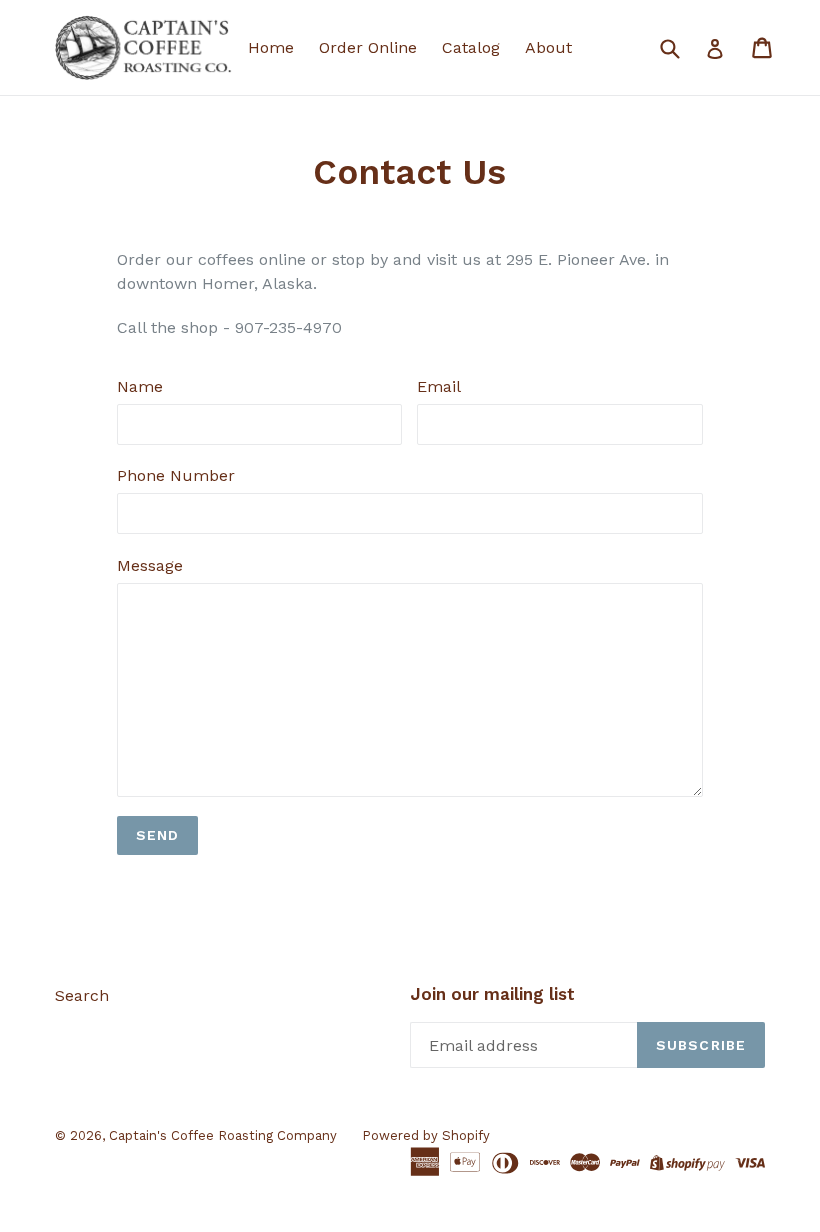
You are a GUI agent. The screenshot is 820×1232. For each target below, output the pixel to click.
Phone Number (176, 475)
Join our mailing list (492, 994)
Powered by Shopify (426, 1135)
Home (271, 47)
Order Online (368, 47)
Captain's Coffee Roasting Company (223, 1135)
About (548, 47)
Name (140, 386)
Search (82, 995)
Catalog (471, 47)
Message (150, 565)
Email (439, 386)
